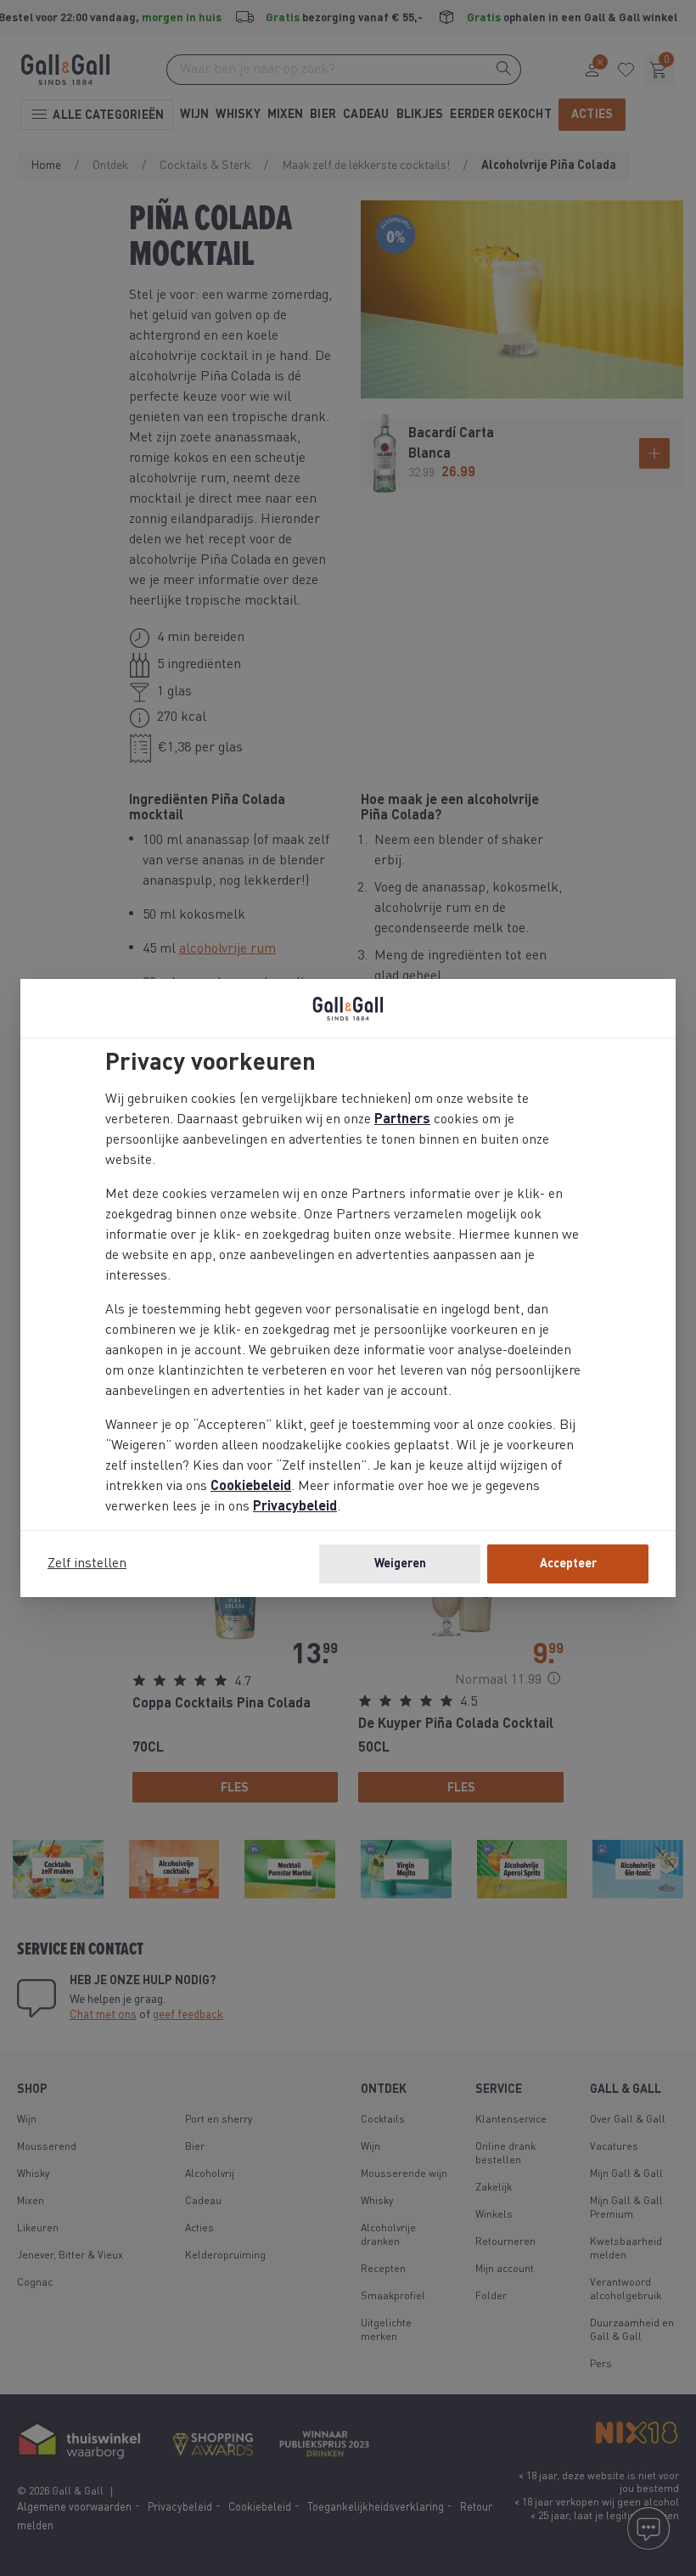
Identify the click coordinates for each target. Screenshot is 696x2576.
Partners (402, 1120)
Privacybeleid (295, 1507)
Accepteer (568, 1564)
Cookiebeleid (251, 1487)
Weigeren (400, 1564)
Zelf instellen (87, 1564)
